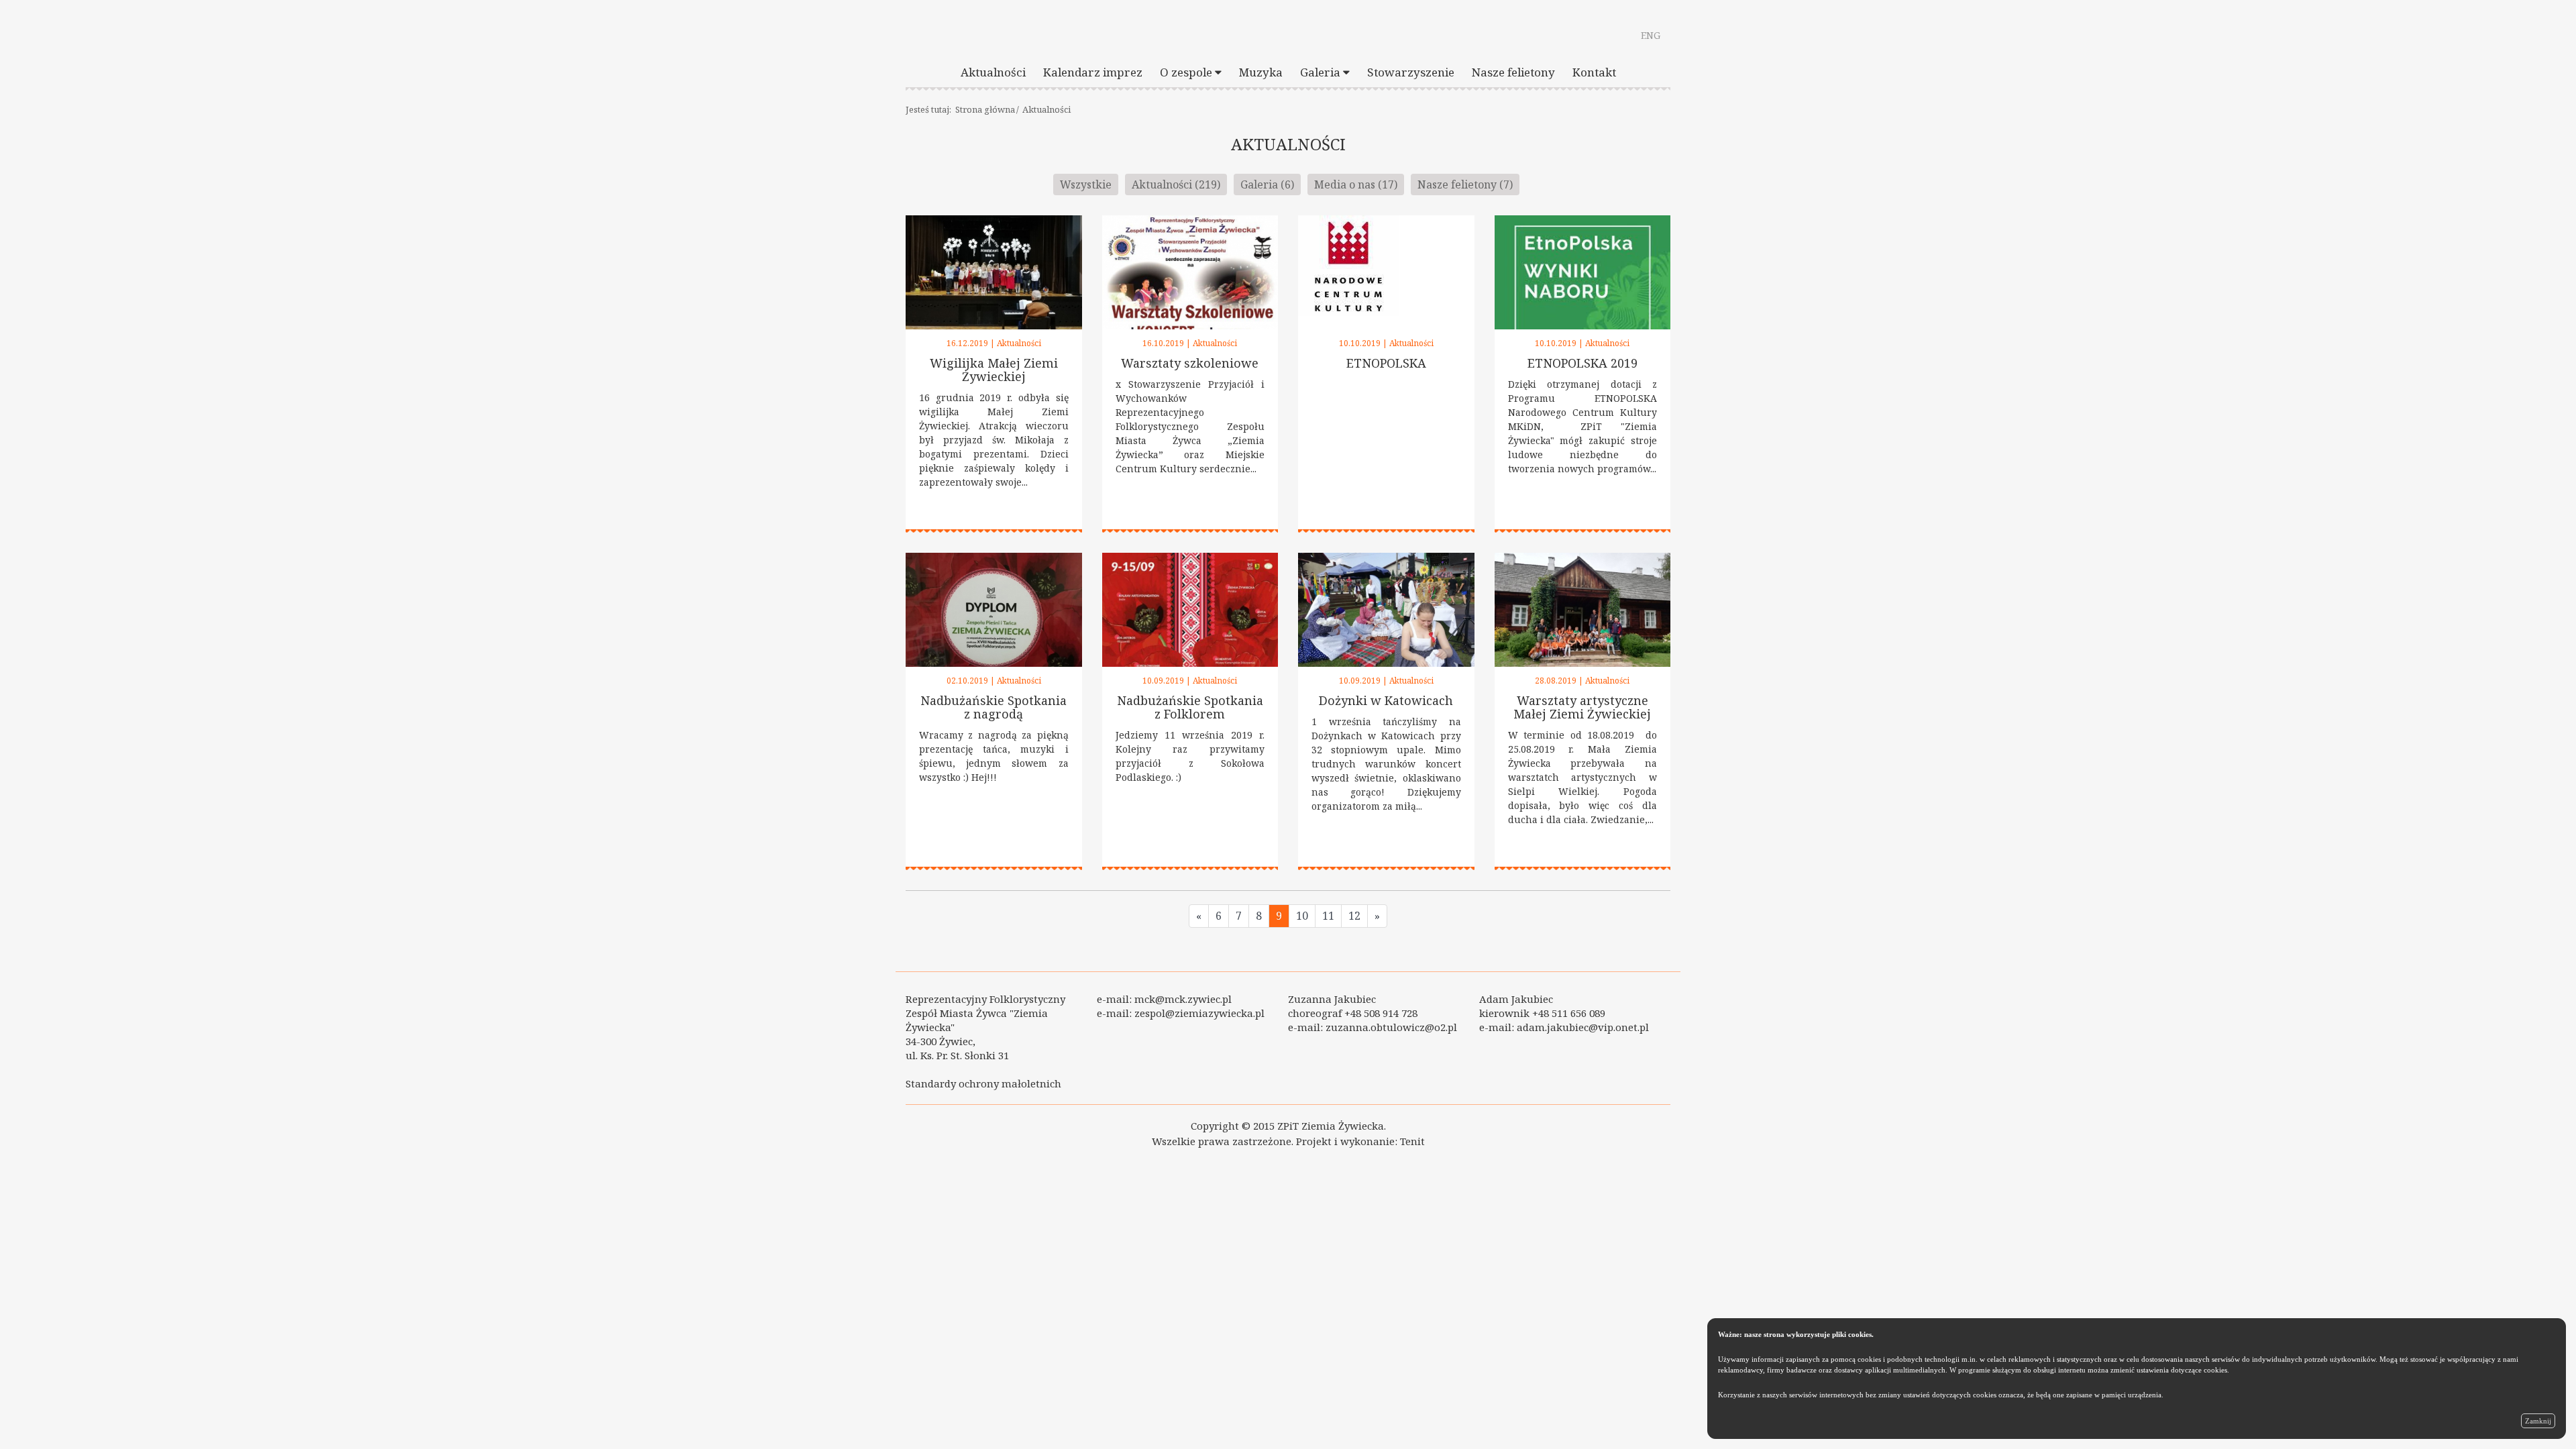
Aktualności (993, 72)
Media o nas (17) (1356, 184)
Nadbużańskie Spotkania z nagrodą (994, 707)
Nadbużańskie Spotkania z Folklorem (1190, 707)
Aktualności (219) (1176, 184)
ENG (1651, 35)
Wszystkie (1086, 184)
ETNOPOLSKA (1386, 363)
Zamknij (2538, 1421)
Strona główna (985, 109)
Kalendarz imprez (1093, 72)
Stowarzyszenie (1411, 72)
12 (1354, 916)
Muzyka (1261, 72)
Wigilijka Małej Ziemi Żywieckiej (994, 370)
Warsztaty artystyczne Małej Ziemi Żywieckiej (1582, 707)
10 (1302, 916)
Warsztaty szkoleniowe (1190, 363)
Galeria (1322, 72)
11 (1328, 916)
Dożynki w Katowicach (1386, 700)
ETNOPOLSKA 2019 (1582, 363)
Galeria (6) (1267, 184)
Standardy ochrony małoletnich (983, 1083)
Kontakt (1594, 72)
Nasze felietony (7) (1465, 184)
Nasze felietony (1513, 72)
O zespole (1187, 72)
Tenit (1412, 1141)
